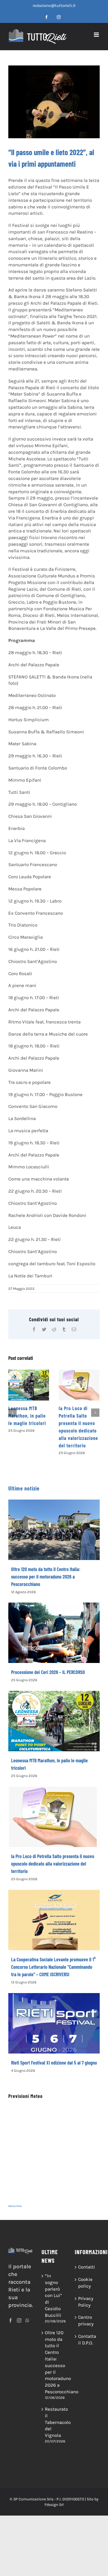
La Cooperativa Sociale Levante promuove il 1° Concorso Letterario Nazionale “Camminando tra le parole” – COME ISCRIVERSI (53, 1967)
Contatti (87, 2267)
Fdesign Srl (54, 2505)
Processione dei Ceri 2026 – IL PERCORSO (48, 1672)
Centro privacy (86, 2320)
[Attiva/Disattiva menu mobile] (97, 35)
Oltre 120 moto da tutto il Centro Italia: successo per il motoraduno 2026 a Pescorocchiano (46, 1577)
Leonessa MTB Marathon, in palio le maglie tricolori (27, 1416)
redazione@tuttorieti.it (54, 6)
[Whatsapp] (27, 2320)
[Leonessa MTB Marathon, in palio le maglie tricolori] (29, 1385)
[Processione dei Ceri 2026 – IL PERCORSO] (54, 1633)
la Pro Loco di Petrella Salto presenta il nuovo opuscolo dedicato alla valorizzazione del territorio (53, 1864)
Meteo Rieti (15, 2206)
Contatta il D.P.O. (87, 2339)
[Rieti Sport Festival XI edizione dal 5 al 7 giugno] (54, 2023)
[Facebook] (11, 2320)
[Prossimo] (95, 1413)
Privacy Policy (86, 2302)
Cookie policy (85, 2283)
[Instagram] (19, 2320)
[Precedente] (12, 1413)
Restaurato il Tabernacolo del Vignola (54, 2422)
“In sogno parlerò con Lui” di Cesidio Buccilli (53, 2295)
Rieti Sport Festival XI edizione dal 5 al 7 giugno (54, 2063)
